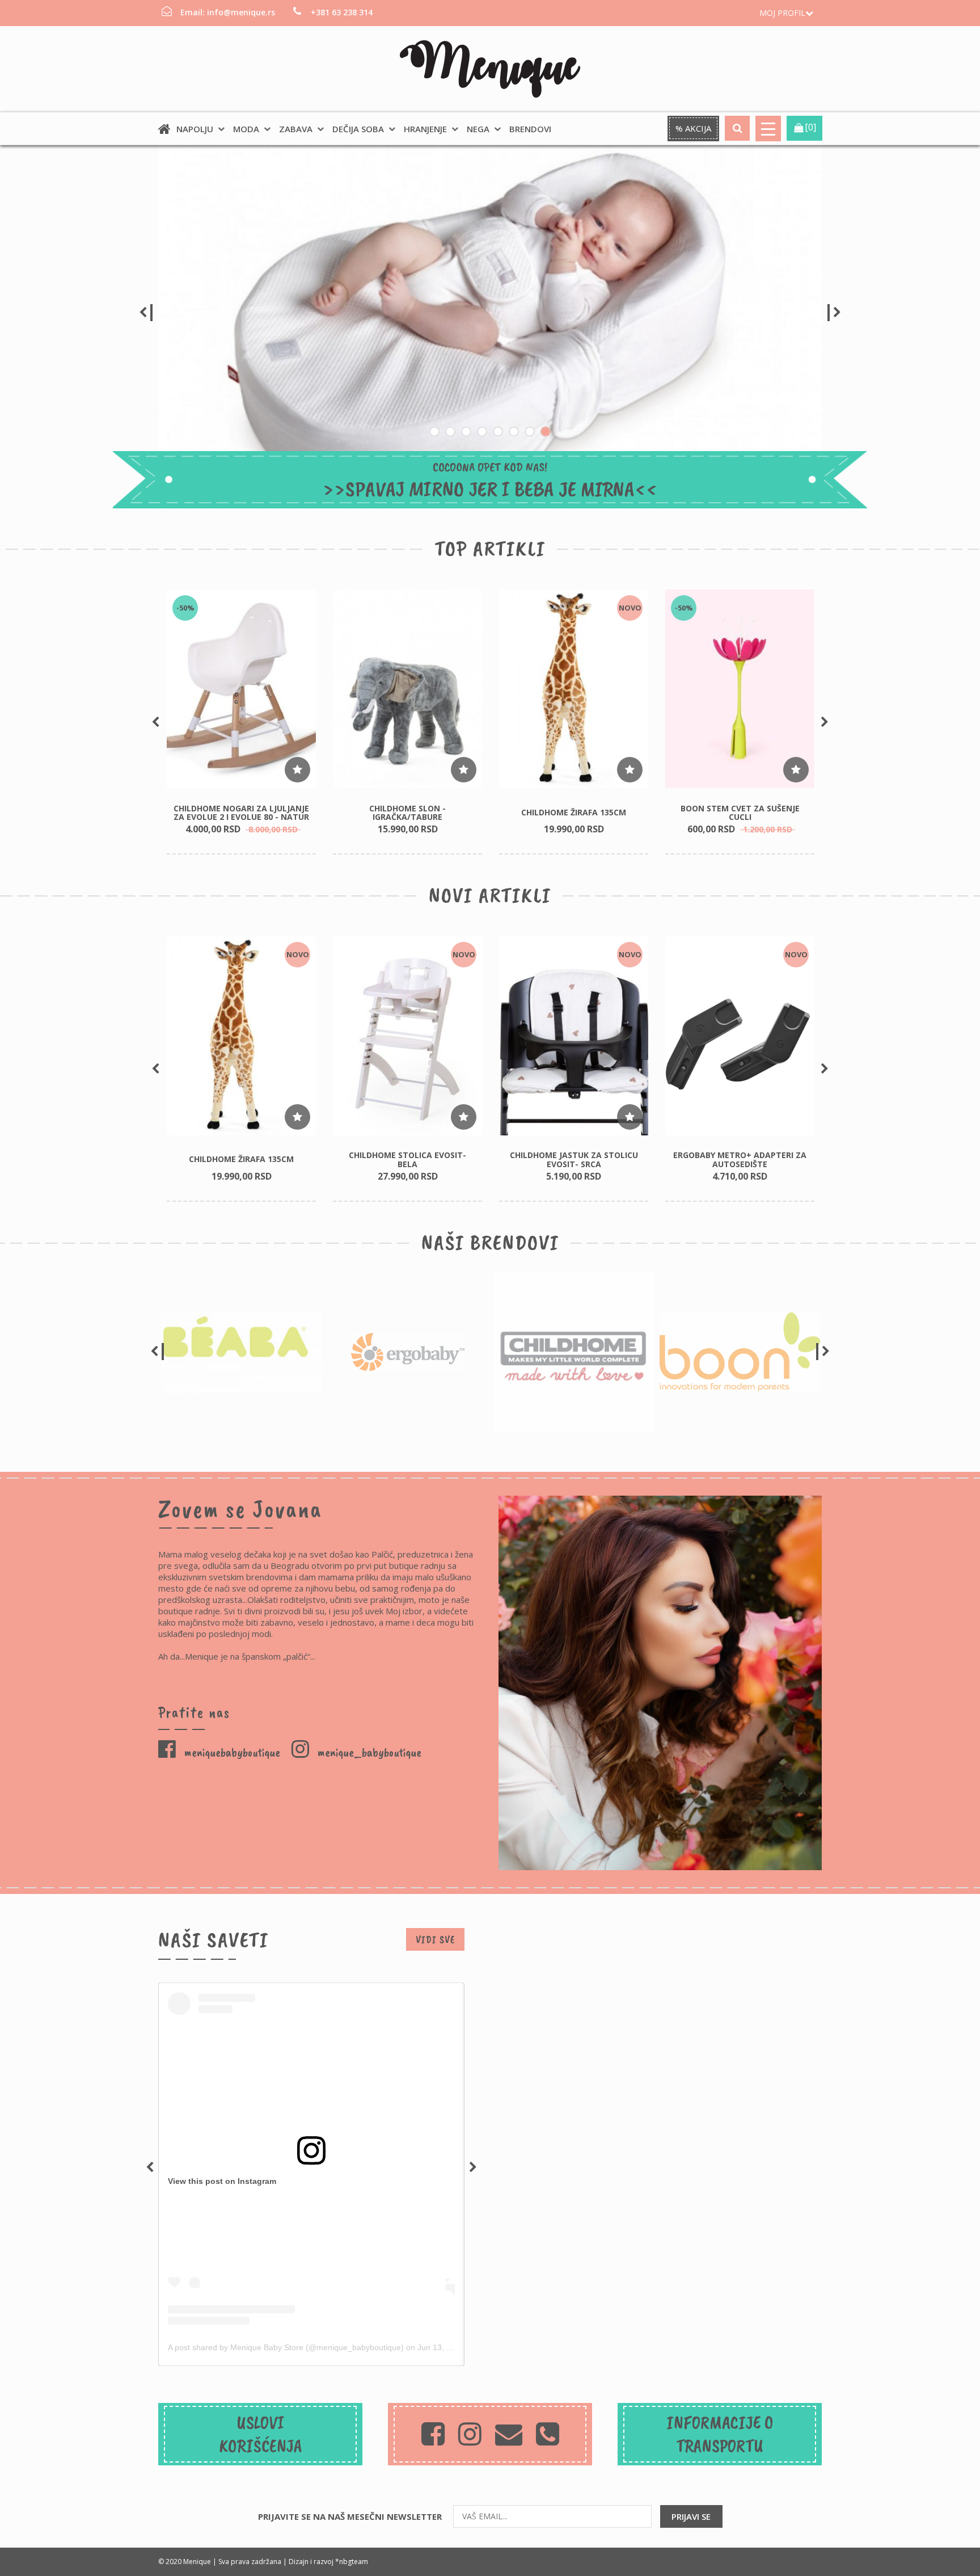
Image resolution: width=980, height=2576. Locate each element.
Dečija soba (358, 129)
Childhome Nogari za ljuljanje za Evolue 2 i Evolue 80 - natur (241, 813)
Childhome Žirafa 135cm (574, 812)
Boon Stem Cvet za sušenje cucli (740, 813)
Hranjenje (425, 129)
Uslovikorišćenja (261, 2434)
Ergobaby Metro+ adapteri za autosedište (740, 1159)
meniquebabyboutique (231, 1752)
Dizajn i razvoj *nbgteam (328, 2562)
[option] (490, 313)
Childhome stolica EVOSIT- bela (407, 1159)
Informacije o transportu (720, 2434)
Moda (246, 129)
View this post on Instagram (222, 2181)
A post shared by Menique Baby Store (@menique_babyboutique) (286, 2347)
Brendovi (530, 129)
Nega (478, 129)
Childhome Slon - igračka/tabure (407, 813)
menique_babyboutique (368, 1752)
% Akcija (693, 128)
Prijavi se (691, 2516)
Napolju (195, 129)
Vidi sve (435, 1939)
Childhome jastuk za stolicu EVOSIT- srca (574, 1159)
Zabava (296, 129)
